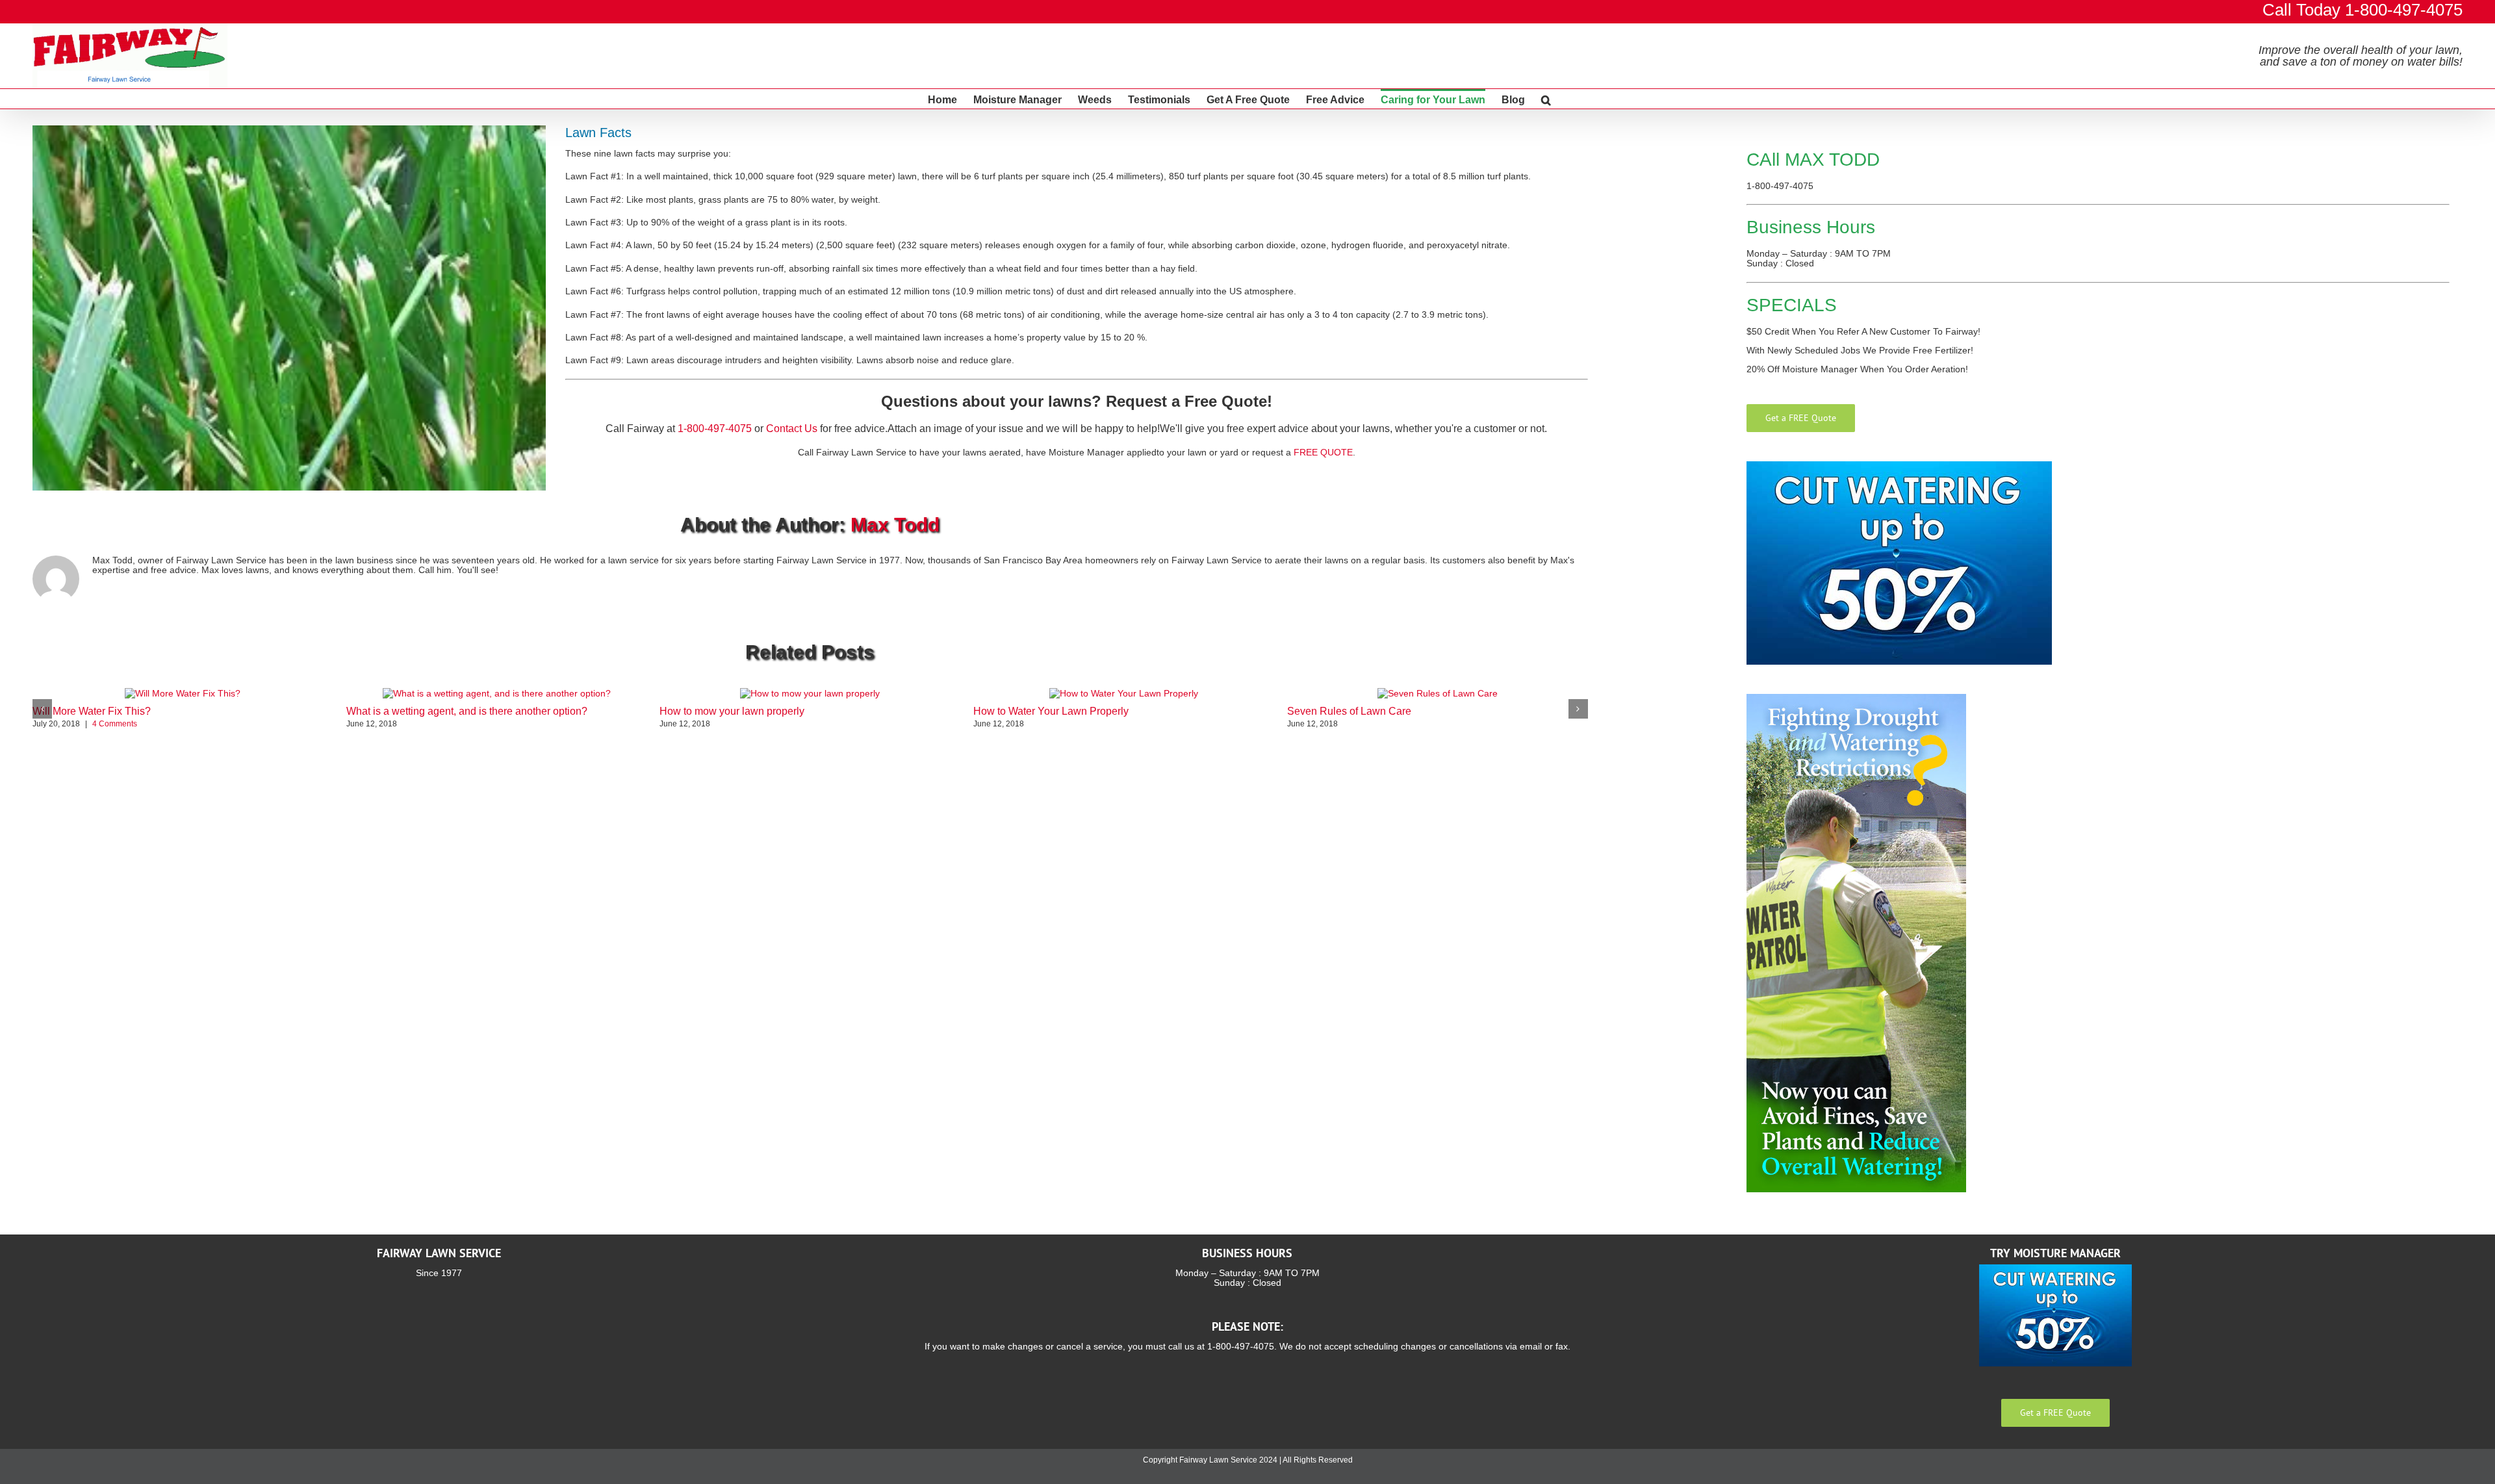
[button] (1546, 99)
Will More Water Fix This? (92, 711)
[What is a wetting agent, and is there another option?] (497, 693)
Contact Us (792, 429)
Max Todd (895, 525)
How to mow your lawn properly (732, 711)
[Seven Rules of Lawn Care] (1438, 693)
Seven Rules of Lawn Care (1349, 711)
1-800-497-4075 (715, 429)
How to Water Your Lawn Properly (1051, 711)
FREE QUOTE (1323, 452)
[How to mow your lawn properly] (810, 693)
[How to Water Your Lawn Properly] (1124, 693)
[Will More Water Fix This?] (183, 693)
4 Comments (115, 724)
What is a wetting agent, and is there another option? (467, 711)
